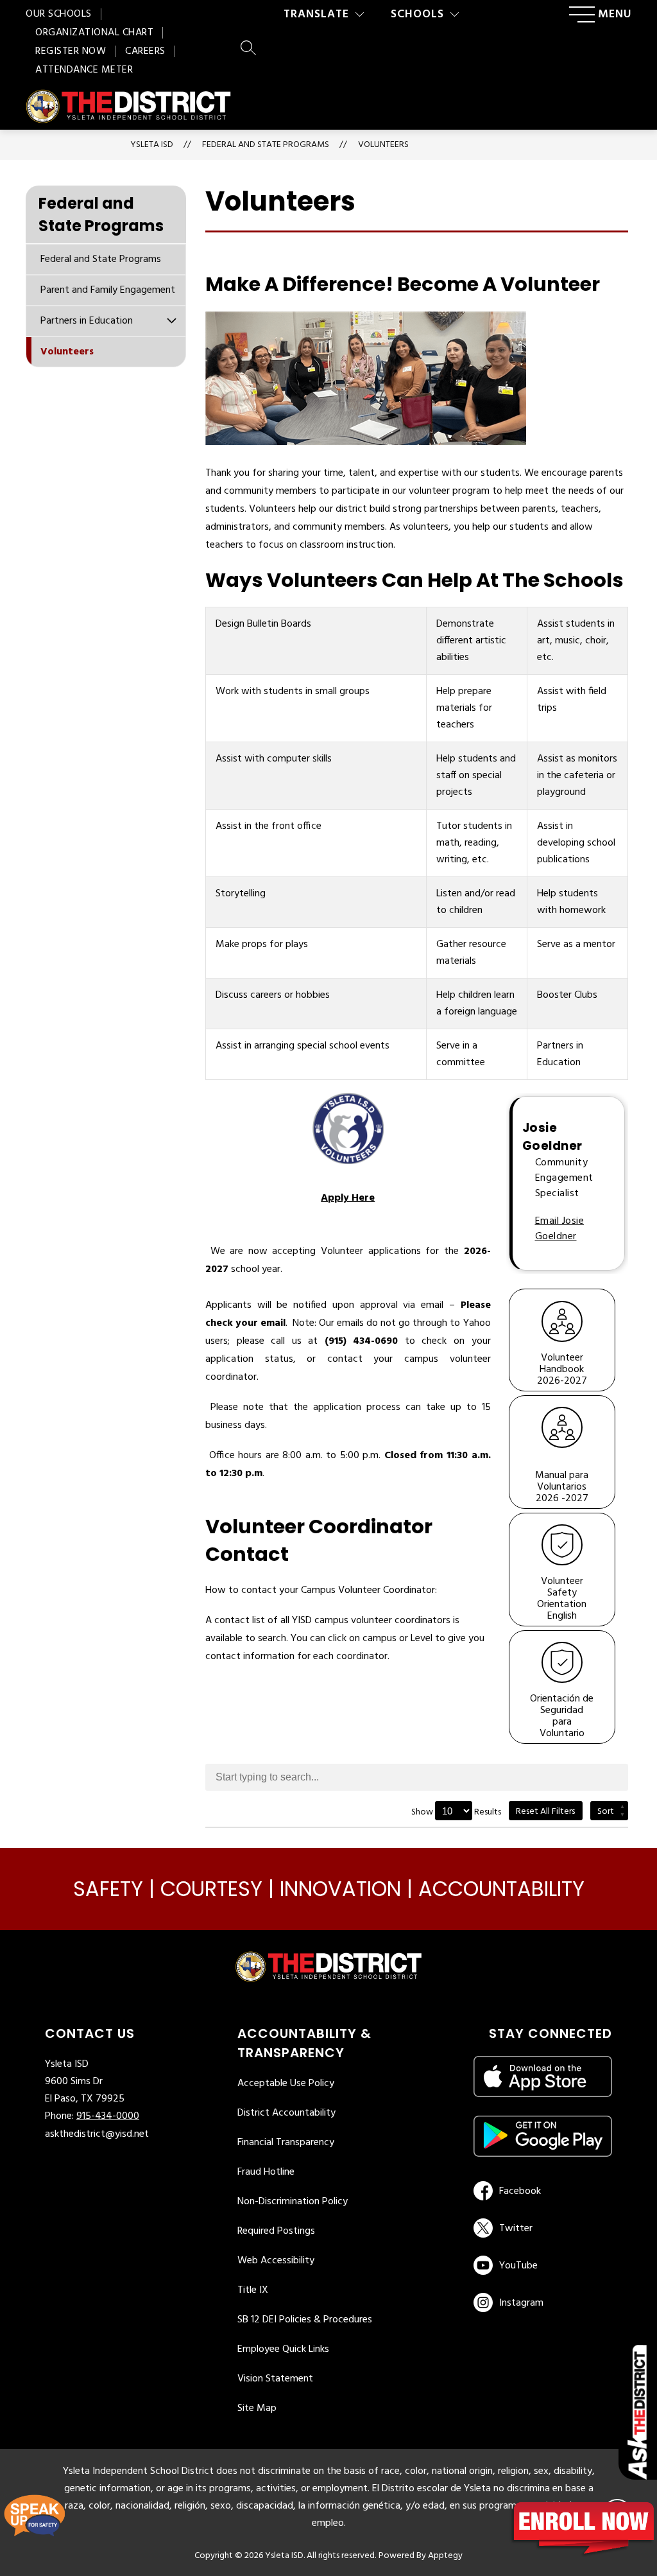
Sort (606, 1812)
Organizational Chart (94, 33)
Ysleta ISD (152, 145)
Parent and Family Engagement (108, 290)
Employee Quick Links (283, 2349)
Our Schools (59, 14)
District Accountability (286, 2113)
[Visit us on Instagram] (543, 2302)
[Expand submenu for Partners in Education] (171, 320)
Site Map (257, 2408)
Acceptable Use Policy (286, 2084)
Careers (145, 51)
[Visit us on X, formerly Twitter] (541, 2228)
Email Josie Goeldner (560, 1229)
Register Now (71, 51)
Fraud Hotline (266, 2172)
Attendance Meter (84, 70)
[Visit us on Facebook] (541, 2191)
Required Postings (276, 2231)
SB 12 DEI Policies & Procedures (305, 2320)
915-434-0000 (108, 2116)
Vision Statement (275, 2379)
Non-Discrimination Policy (293, 2202)
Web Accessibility (276, 2261)
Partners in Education (87, 321)
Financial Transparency (286, 2143)
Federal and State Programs (101, 259)
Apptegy (445, 2556)
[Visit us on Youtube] (541, 2265)
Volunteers (383, 145)
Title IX (253, 2290)
